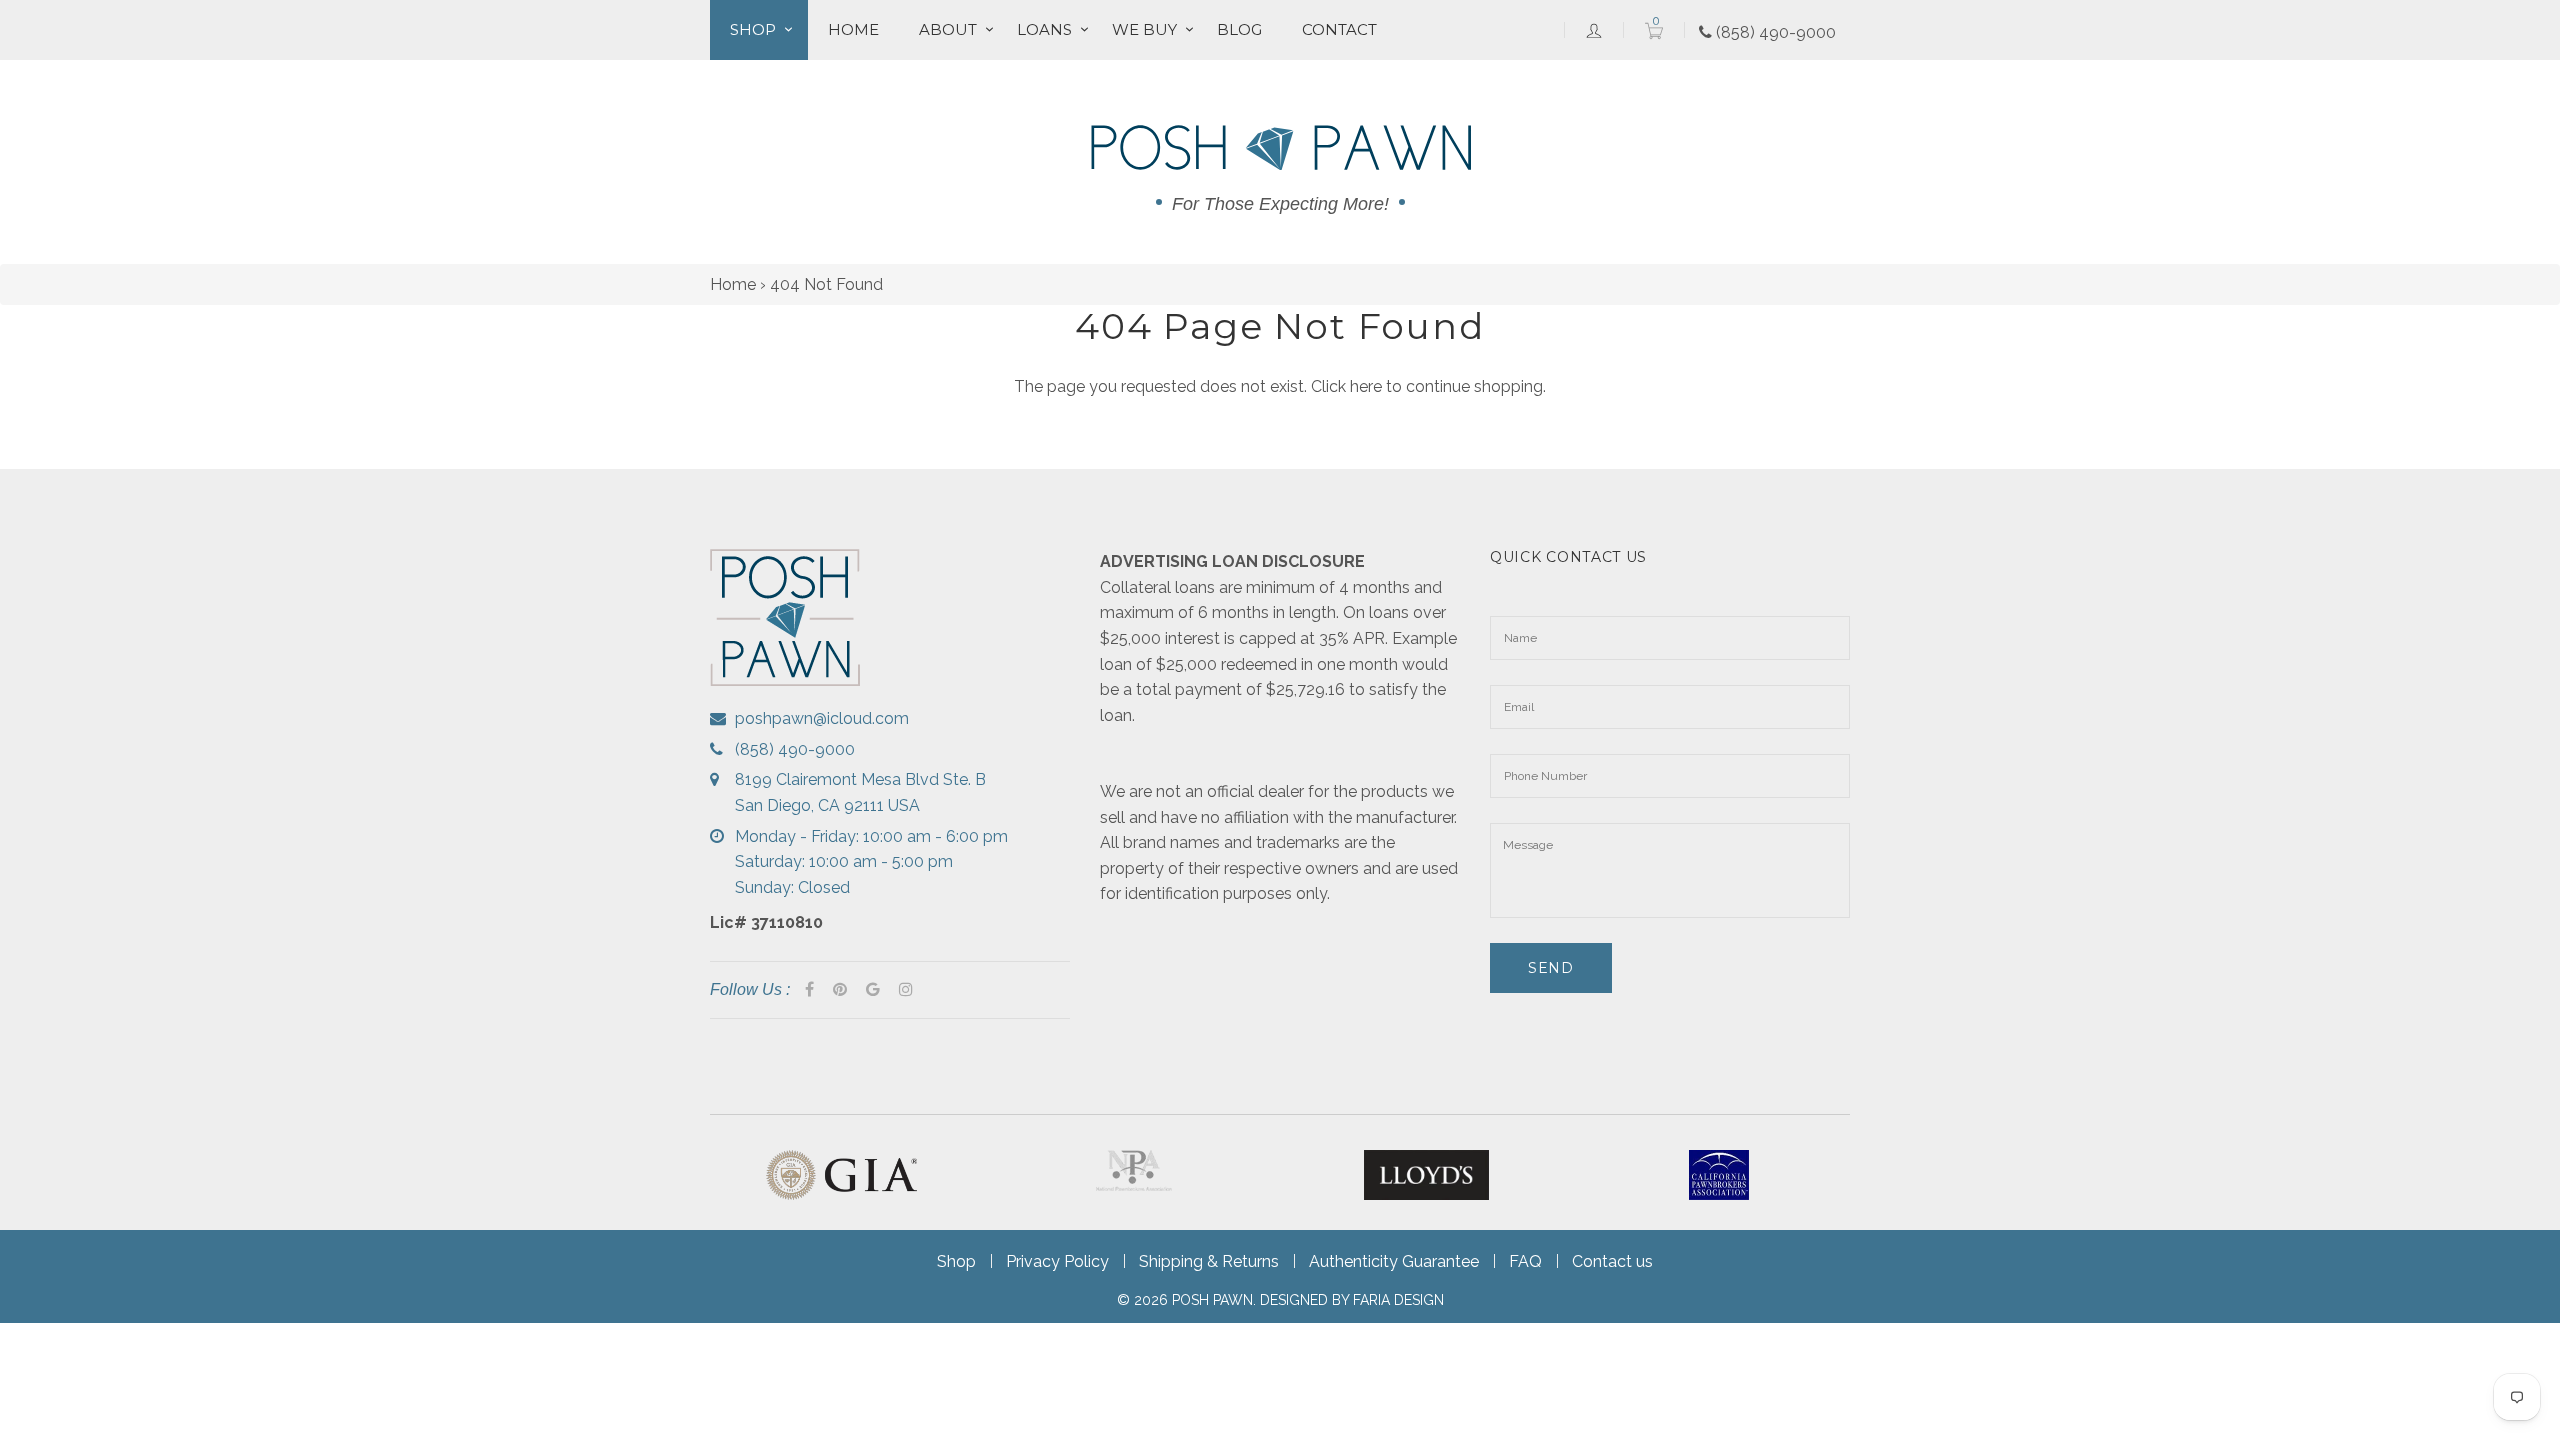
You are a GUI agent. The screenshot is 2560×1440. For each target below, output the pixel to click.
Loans (1044, 29)
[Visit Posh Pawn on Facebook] (809, 990)
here (1366, 386)
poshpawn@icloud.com (822, 718)
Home (853, 29)
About (948, 29)
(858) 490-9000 (1774, 32)
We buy (1144, 29)
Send (1551, 968)
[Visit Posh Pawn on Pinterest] (840, 990)
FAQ (1525, 1261)
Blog (1239, 29)
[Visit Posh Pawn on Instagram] (906, 990)
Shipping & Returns (1209, 1261)
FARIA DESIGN (1398, 1300)
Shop (753, 29)
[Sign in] (1594, 30)
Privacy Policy (1057, 1261)
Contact (1339, 29)
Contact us (1612, 1261)
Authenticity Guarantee (1394, 1261)
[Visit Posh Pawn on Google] (873, 990)
